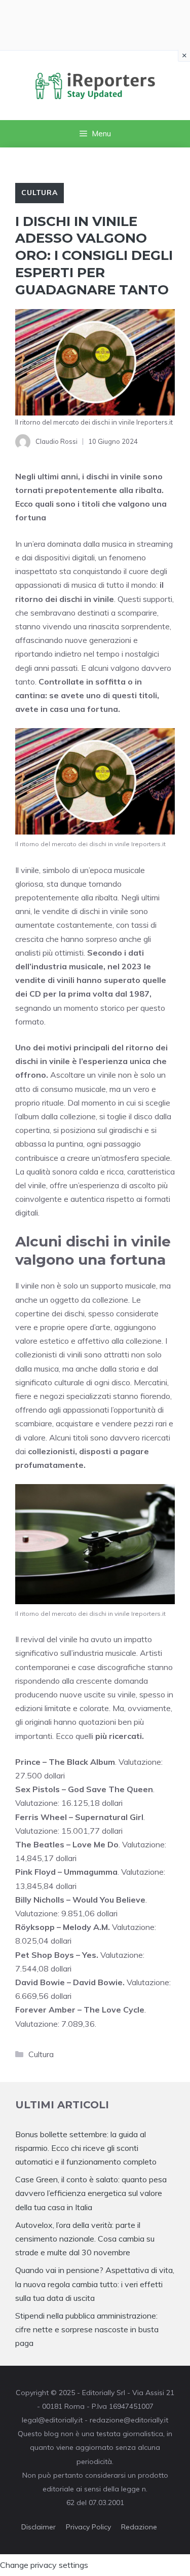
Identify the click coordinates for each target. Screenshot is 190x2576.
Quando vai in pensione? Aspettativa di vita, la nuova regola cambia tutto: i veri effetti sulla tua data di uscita (95, 2284)
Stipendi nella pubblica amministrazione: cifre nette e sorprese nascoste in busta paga (87, 2329)
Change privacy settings (44, 2565)
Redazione (139, 2527)
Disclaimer (39, 2527)
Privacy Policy (88, 2527)
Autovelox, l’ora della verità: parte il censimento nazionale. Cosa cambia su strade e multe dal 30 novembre (85, 2239)
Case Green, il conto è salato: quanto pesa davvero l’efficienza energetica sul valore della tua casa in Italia (91, 2193)
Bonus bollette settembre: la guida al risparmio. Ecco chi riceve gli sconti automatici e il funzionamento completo (86, 2148)
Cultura (40, 193)
